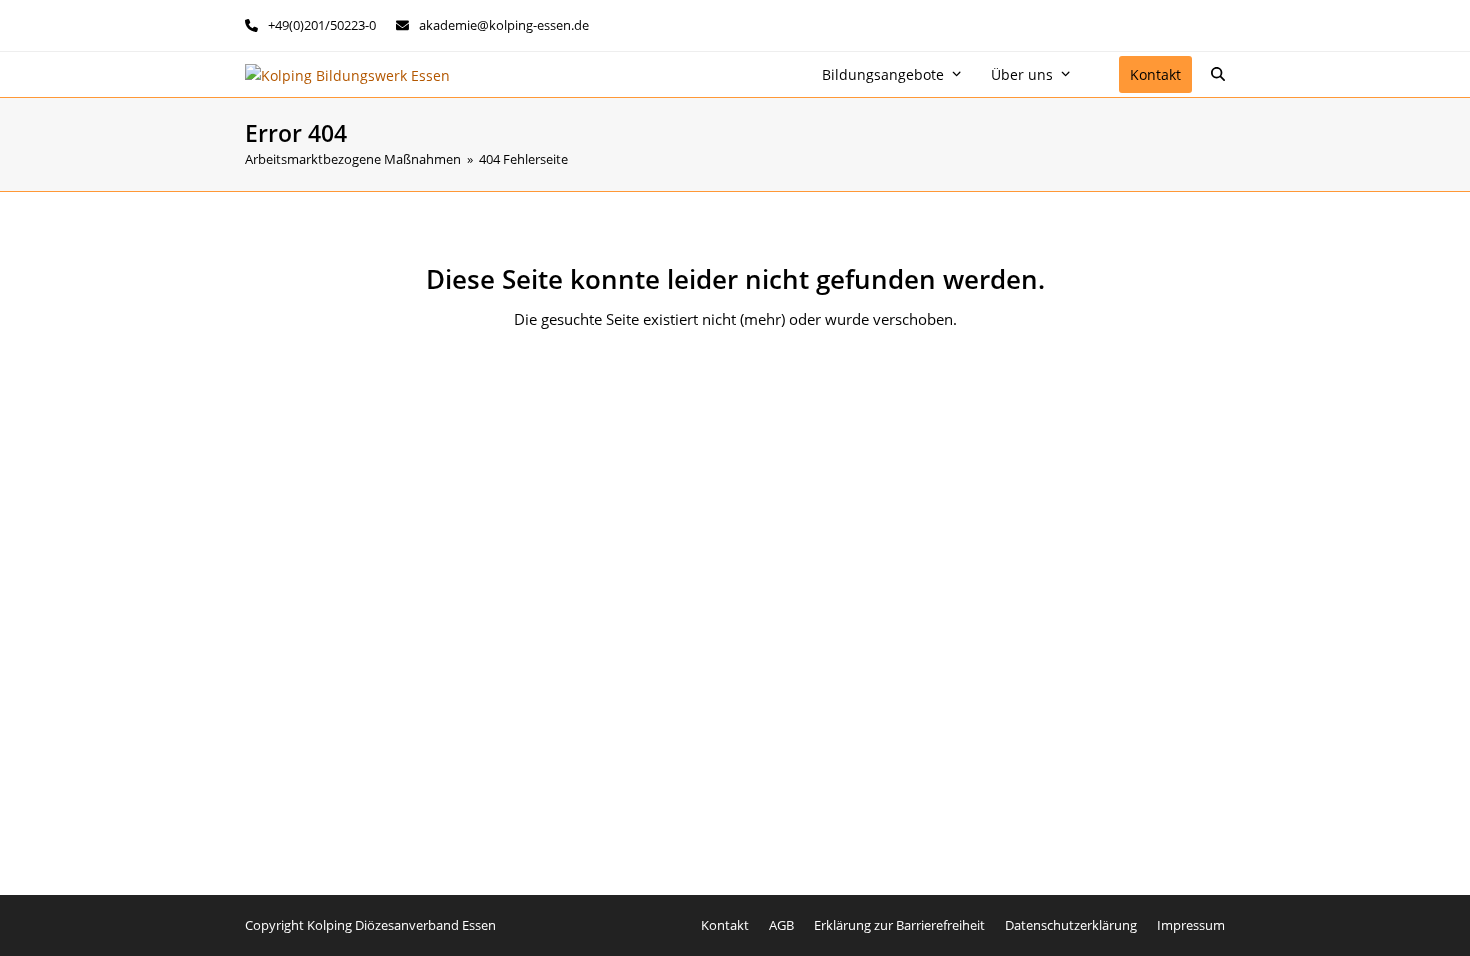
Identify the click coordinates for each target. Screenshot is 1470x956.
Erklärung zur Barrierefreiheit (899, 925)
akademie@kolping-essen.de (504, 25)
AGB (781, 925)
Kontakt (725, 925)
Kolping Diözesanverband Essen (401, 925)
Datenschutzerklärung (1071, 925)
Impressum (1191, 925)
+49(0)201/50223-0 (322, 25)
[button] (1218, 75)
